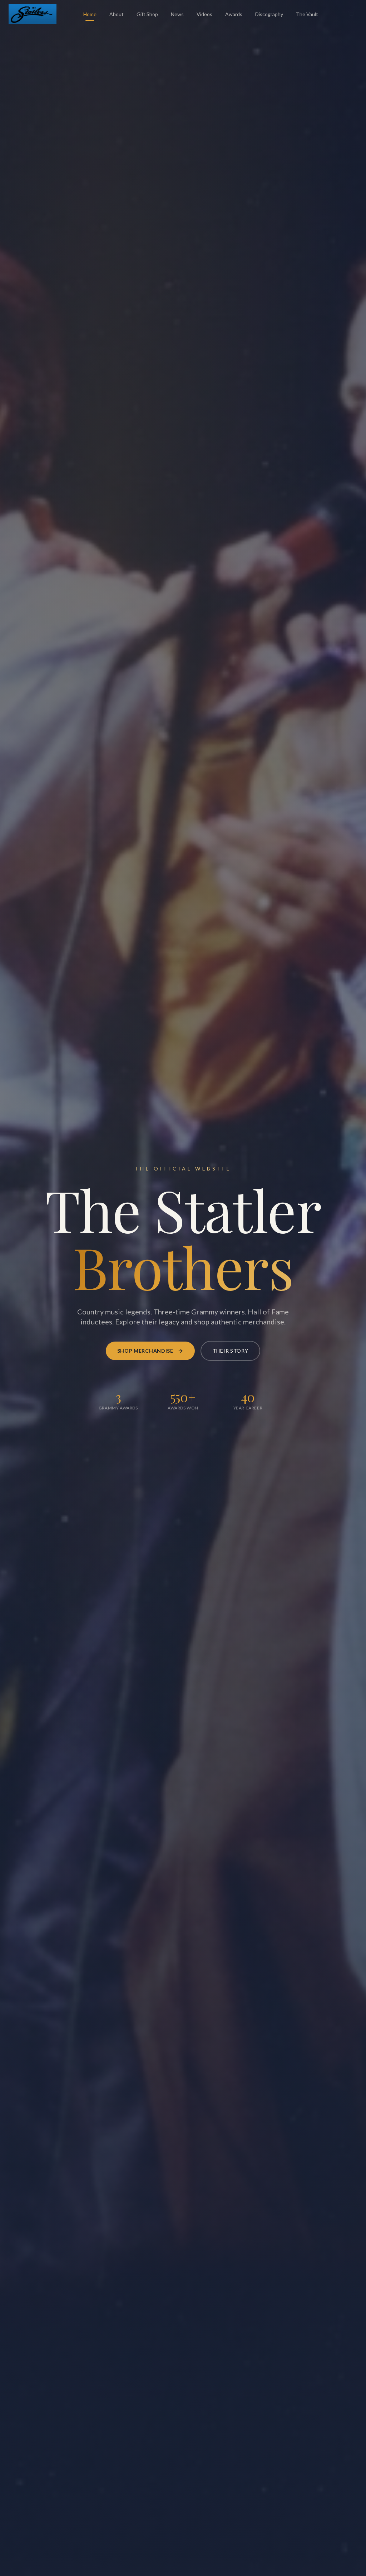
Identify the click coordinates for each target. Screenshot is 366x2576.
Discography (269, 14)
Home (90, 14)
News (177, 14)
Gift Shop (147, 14)
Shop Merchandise (145, 1351)
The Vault (307, 14)
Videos (204, 14)
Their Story (231, 1351)
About (117, 14)
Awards (234, 14)
